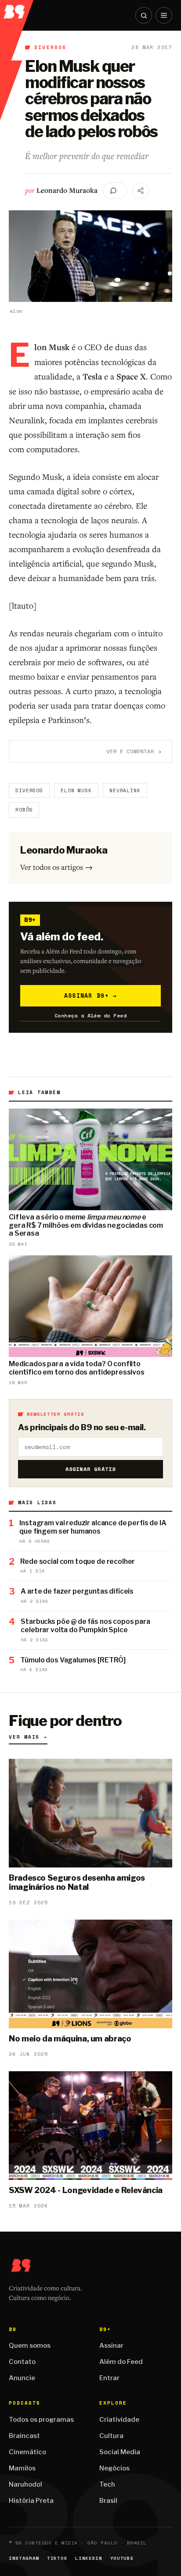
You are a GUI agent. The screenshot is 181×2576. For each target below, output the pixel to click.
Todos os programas (41, 2420)
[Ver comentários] (115, 191)
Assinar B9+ (91, 996)
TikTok (57, 2558)
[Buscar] (144, 15)
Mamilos (22, 2468)
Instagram (24, 2558)
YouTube (122, 2558)
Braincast (24, 2436)
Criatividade (119, 2420)
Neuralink (125, 790)
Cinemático (27, 2452)
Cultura (111, 2436)
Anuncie (22, 2378)
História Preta (31, 2501)
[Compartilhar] (141, 191)
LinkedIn (89, 2558)
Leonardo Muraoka (67, 190)
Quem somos (30, 2346)
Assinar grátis (91, 1469)
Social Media (120, 2452)
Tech (107, 2484)
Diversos (51, 47)
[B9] (17, 9)
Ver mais (28, 1737)
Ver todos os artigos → (56, 867)
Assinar (111, 2346)
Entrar (109, 2378)
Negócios (114, 2468)
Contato (22, 2362)
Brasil (108, 2501)
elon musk (76, 790)
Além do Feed (121, 2362)
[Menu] (164, 15)
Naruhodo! (25, 2484)
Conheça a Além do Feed (91, 1015)
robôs (24, 810)
